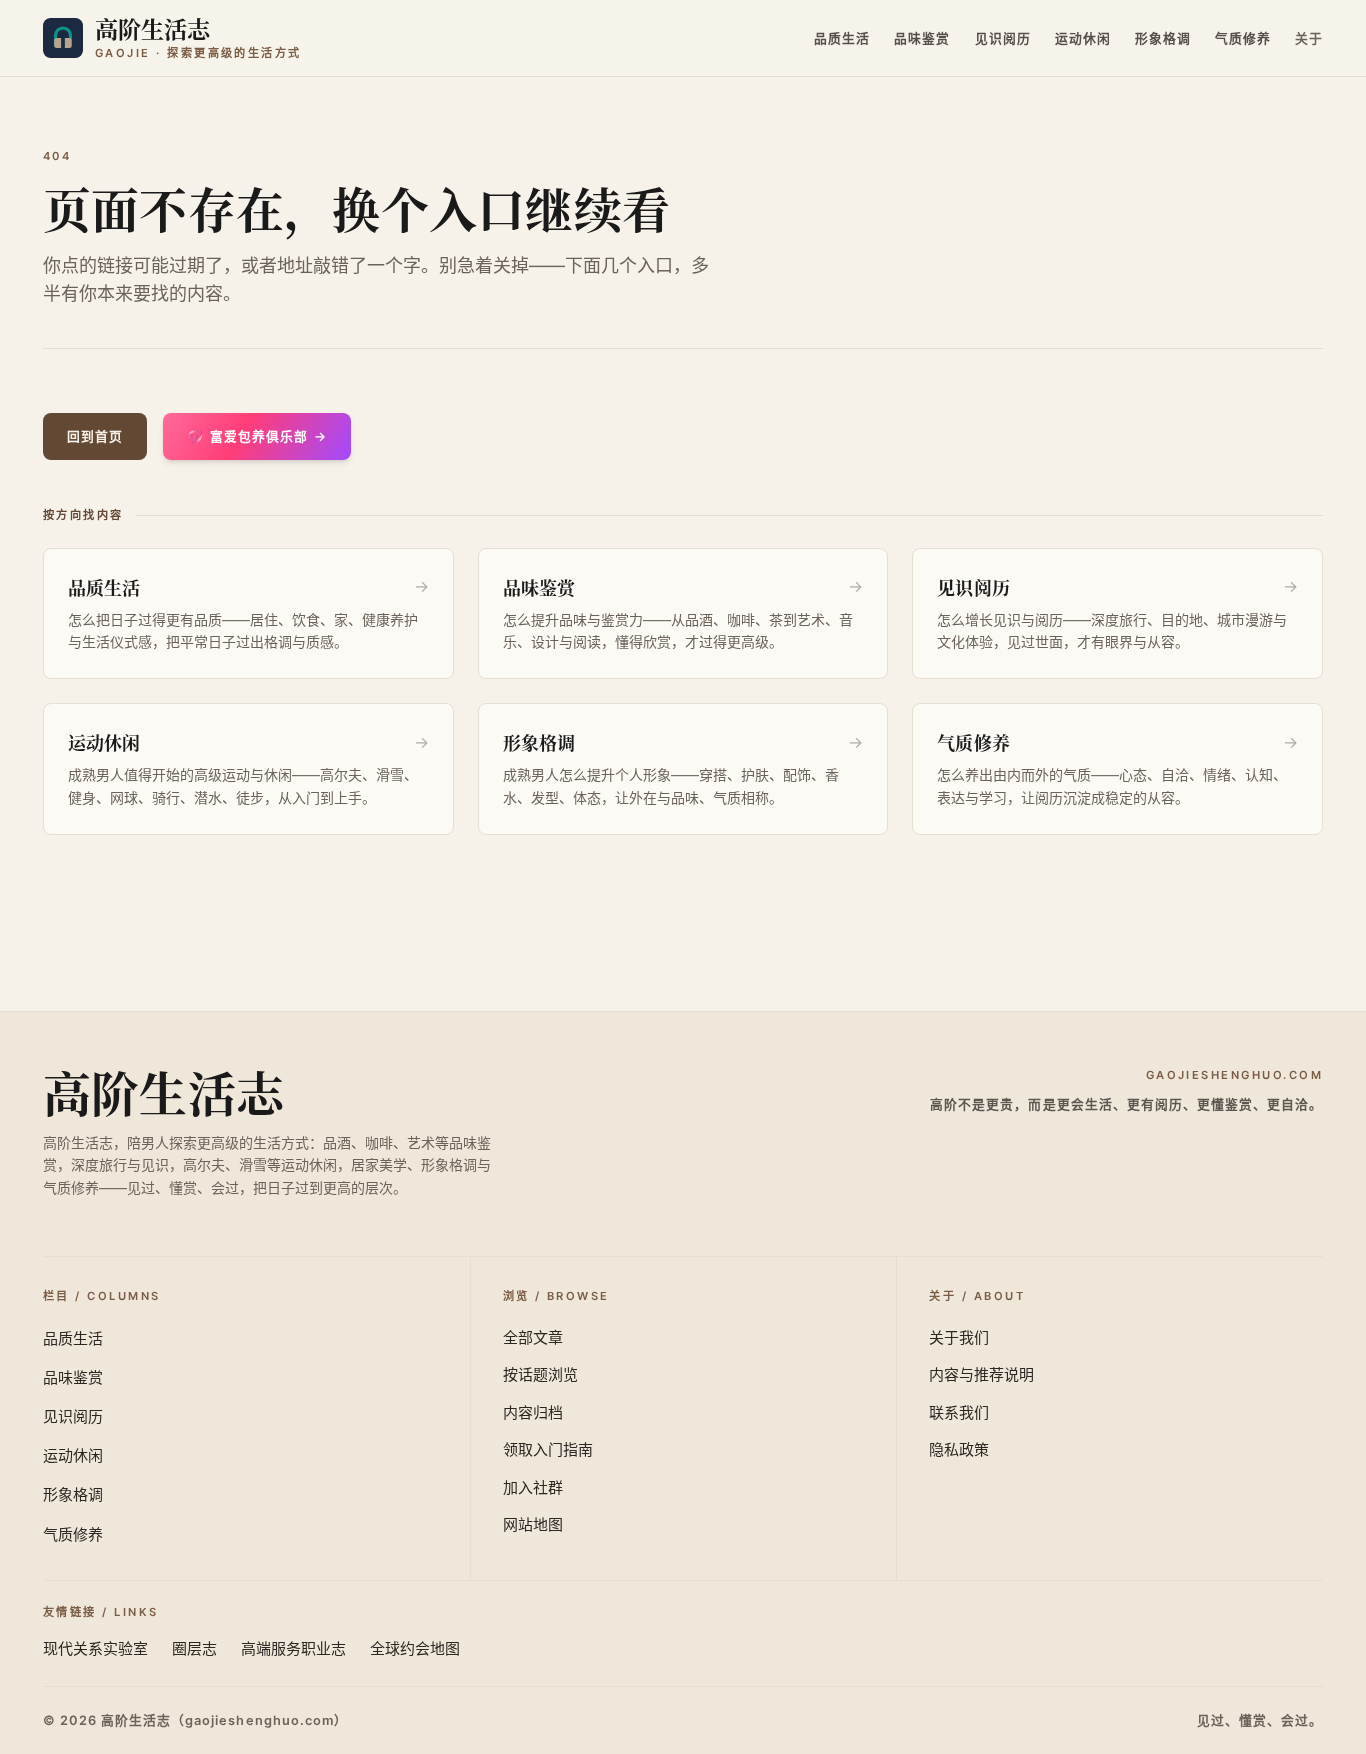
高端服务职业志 (293, 1648)
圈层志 (194, 1648)
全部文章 (533, 1337)
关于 (1309, 38)
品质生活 (842, 38)
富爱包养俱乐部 (257, 436)
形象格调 (1163, 38)
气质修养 (1243, 38)
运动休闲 (1083, 38)
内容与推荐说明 (981, 1374)
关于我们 (959, 1337)
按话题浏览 (540, 1374)
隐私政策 (959, 1449)
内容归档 (533, 1412)
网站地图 (533, 1524)
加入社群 (533, 1487)
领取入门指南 (548, 1449)
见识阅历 (1003, 38)
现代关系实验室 (95, 1648)
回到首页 (95, 436)
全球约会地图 (415, 1648)
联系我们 (959, 1412)
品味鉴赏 (922, 38)
